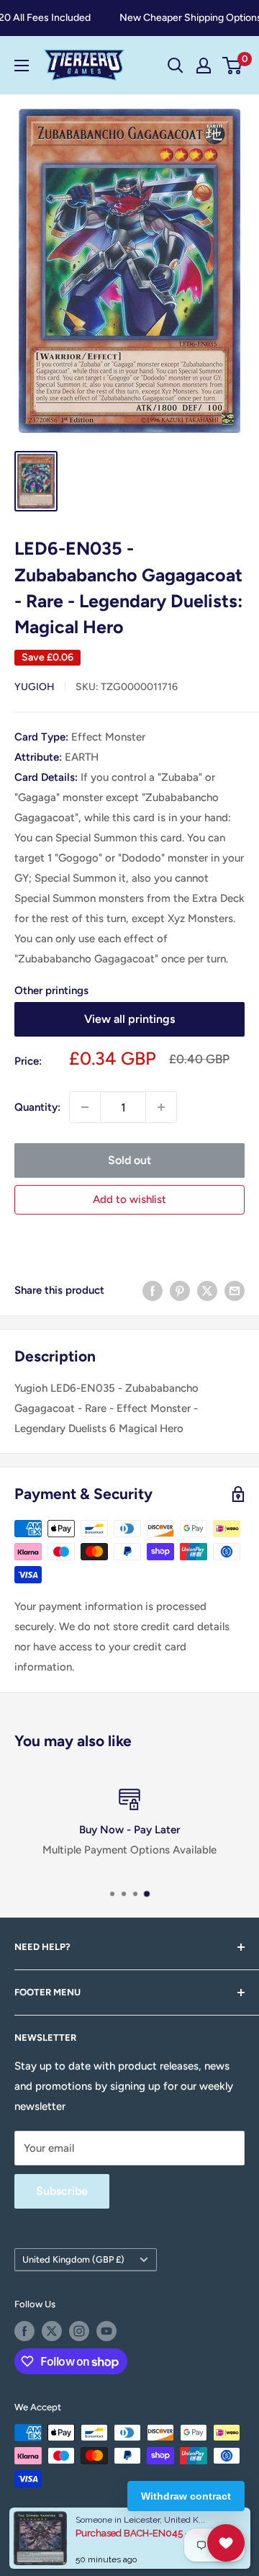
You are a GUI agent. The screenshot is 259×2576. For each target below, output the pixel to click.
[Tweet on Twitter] (207, 1290)
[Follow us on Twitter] (52, 2331)
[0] (233, 66)
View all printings (129, 1019)
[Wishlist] (226, 2543)
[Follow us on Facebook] (24, 2331)
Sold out (129, 1160)
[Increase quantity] (161, 1107)
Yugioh (35, 687)
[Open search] (176, 66)
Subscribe (62, 2191)
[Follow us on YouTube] (106, 2331)
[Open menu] (22, 66)
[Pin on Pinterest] (180, 1290)
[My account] (204, 66)
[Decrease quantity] (85, 1107)
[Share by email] (235, 1290)
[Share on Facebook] (153, 1290)
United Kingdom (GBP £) (73, 2259)
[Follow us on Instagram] (79, 2331)
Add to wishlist (129, 1199)
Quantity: (37, 1107)
